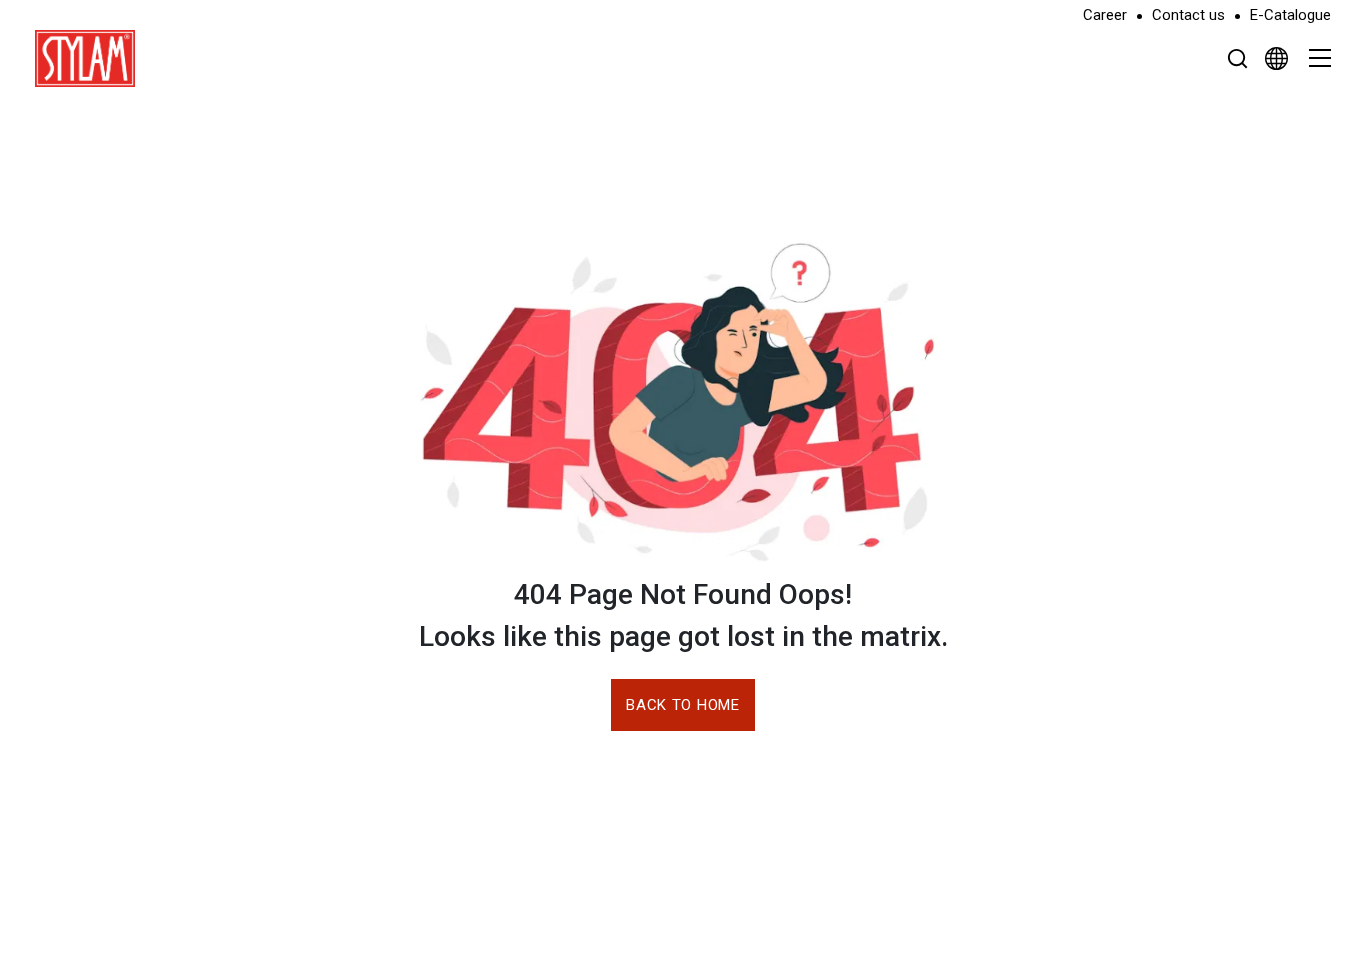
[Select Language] (1276, 58)
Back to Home (682, 705)
